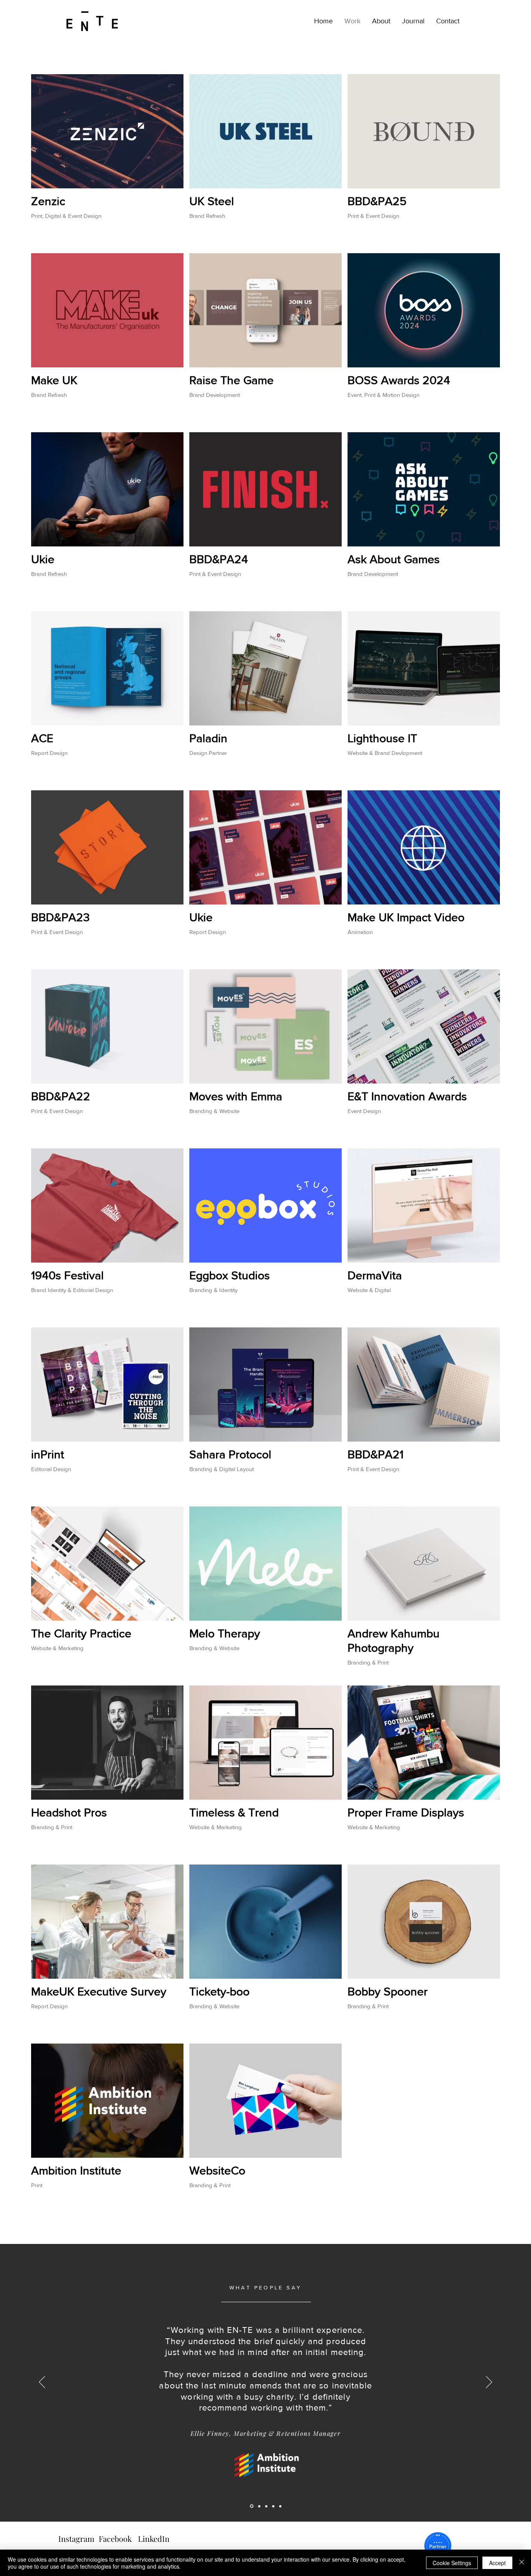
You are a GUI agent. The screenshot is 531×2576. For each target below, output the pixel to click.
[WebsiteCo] (259, 2506)
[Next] (489, 2383)
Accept (497, 2563)
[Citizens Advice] (266, 2506)
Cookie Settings (452, 2563)
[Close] (522, 2563)
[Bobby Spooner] (273, 2506)
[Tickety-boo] (280, 2506)
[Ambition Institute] (252, 2506)
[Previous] (42, 2383)
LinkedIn (154, 2539)
